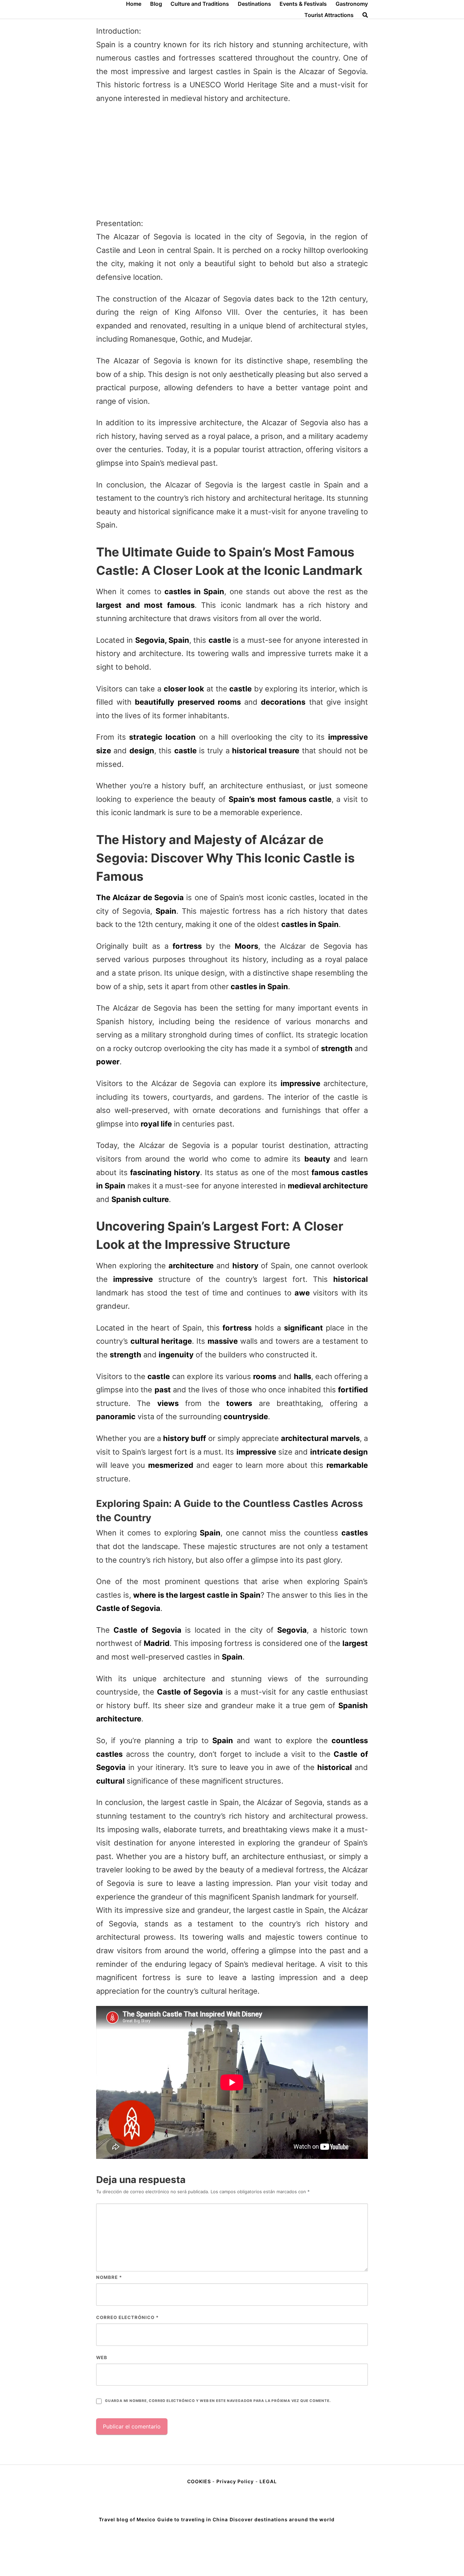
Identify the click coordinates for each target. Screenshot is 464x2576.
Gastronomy (352, 4)
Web (102, 2357)
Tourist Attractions (329, 15)
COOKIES (200, 2481)
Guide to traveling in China (193, 2519)
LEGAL (268, 2481)
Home (134, 4)
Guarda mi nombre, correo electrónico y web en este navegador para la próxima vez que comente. (218, 2401)
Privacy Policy (235, 2481)
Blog (156, 4)
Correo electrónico (127, 2317)
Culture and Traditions (200, 4)
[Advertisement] (232, 161)
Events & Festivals (303, 4)
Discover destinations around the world (282, 2519)
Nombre (109, 2277)
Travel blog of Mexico (127, 2519)
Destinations (254, 4)
